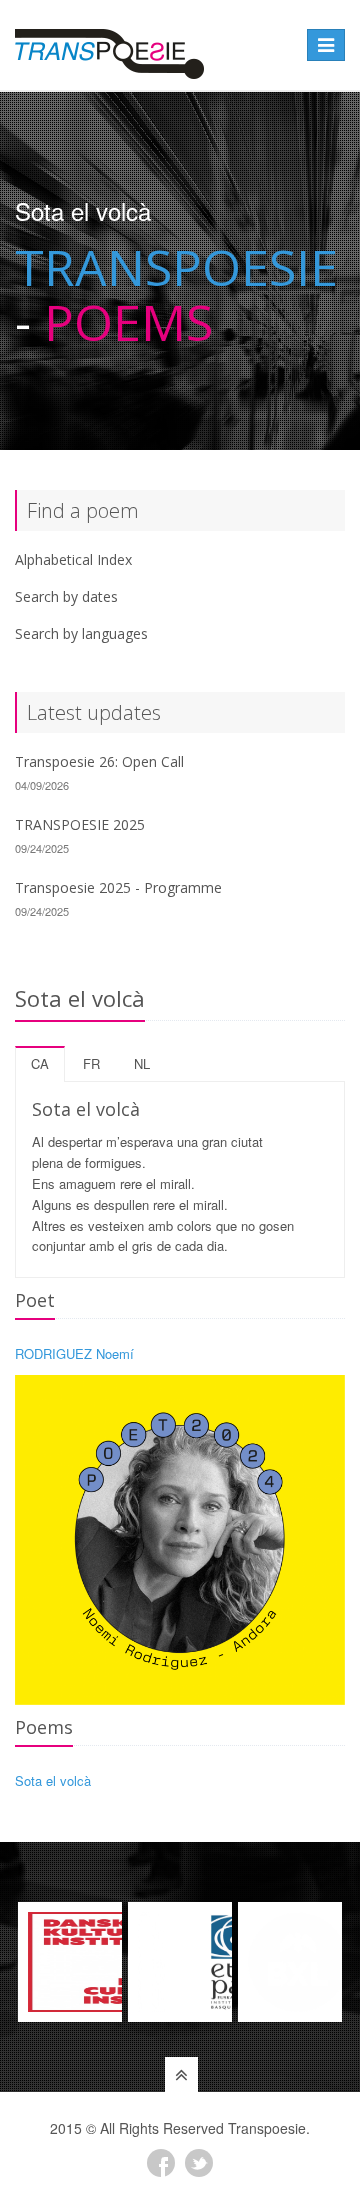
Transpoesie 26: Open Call (99, 761)
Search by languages (81, 633)
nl (142, 1063)
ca (40, 1063)
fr (91, 1063)
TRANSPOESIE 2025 (80, 824)
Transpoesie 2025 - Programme (118, 887)
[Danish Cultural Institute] (70, 1962)
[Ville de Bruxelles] (290, 1962)
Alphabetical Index (73, 559)
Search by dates (66, 596)
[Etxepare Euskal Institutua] (180, 1962)
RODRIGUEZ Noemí (74, 1353)
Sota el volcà (53, 1780)
